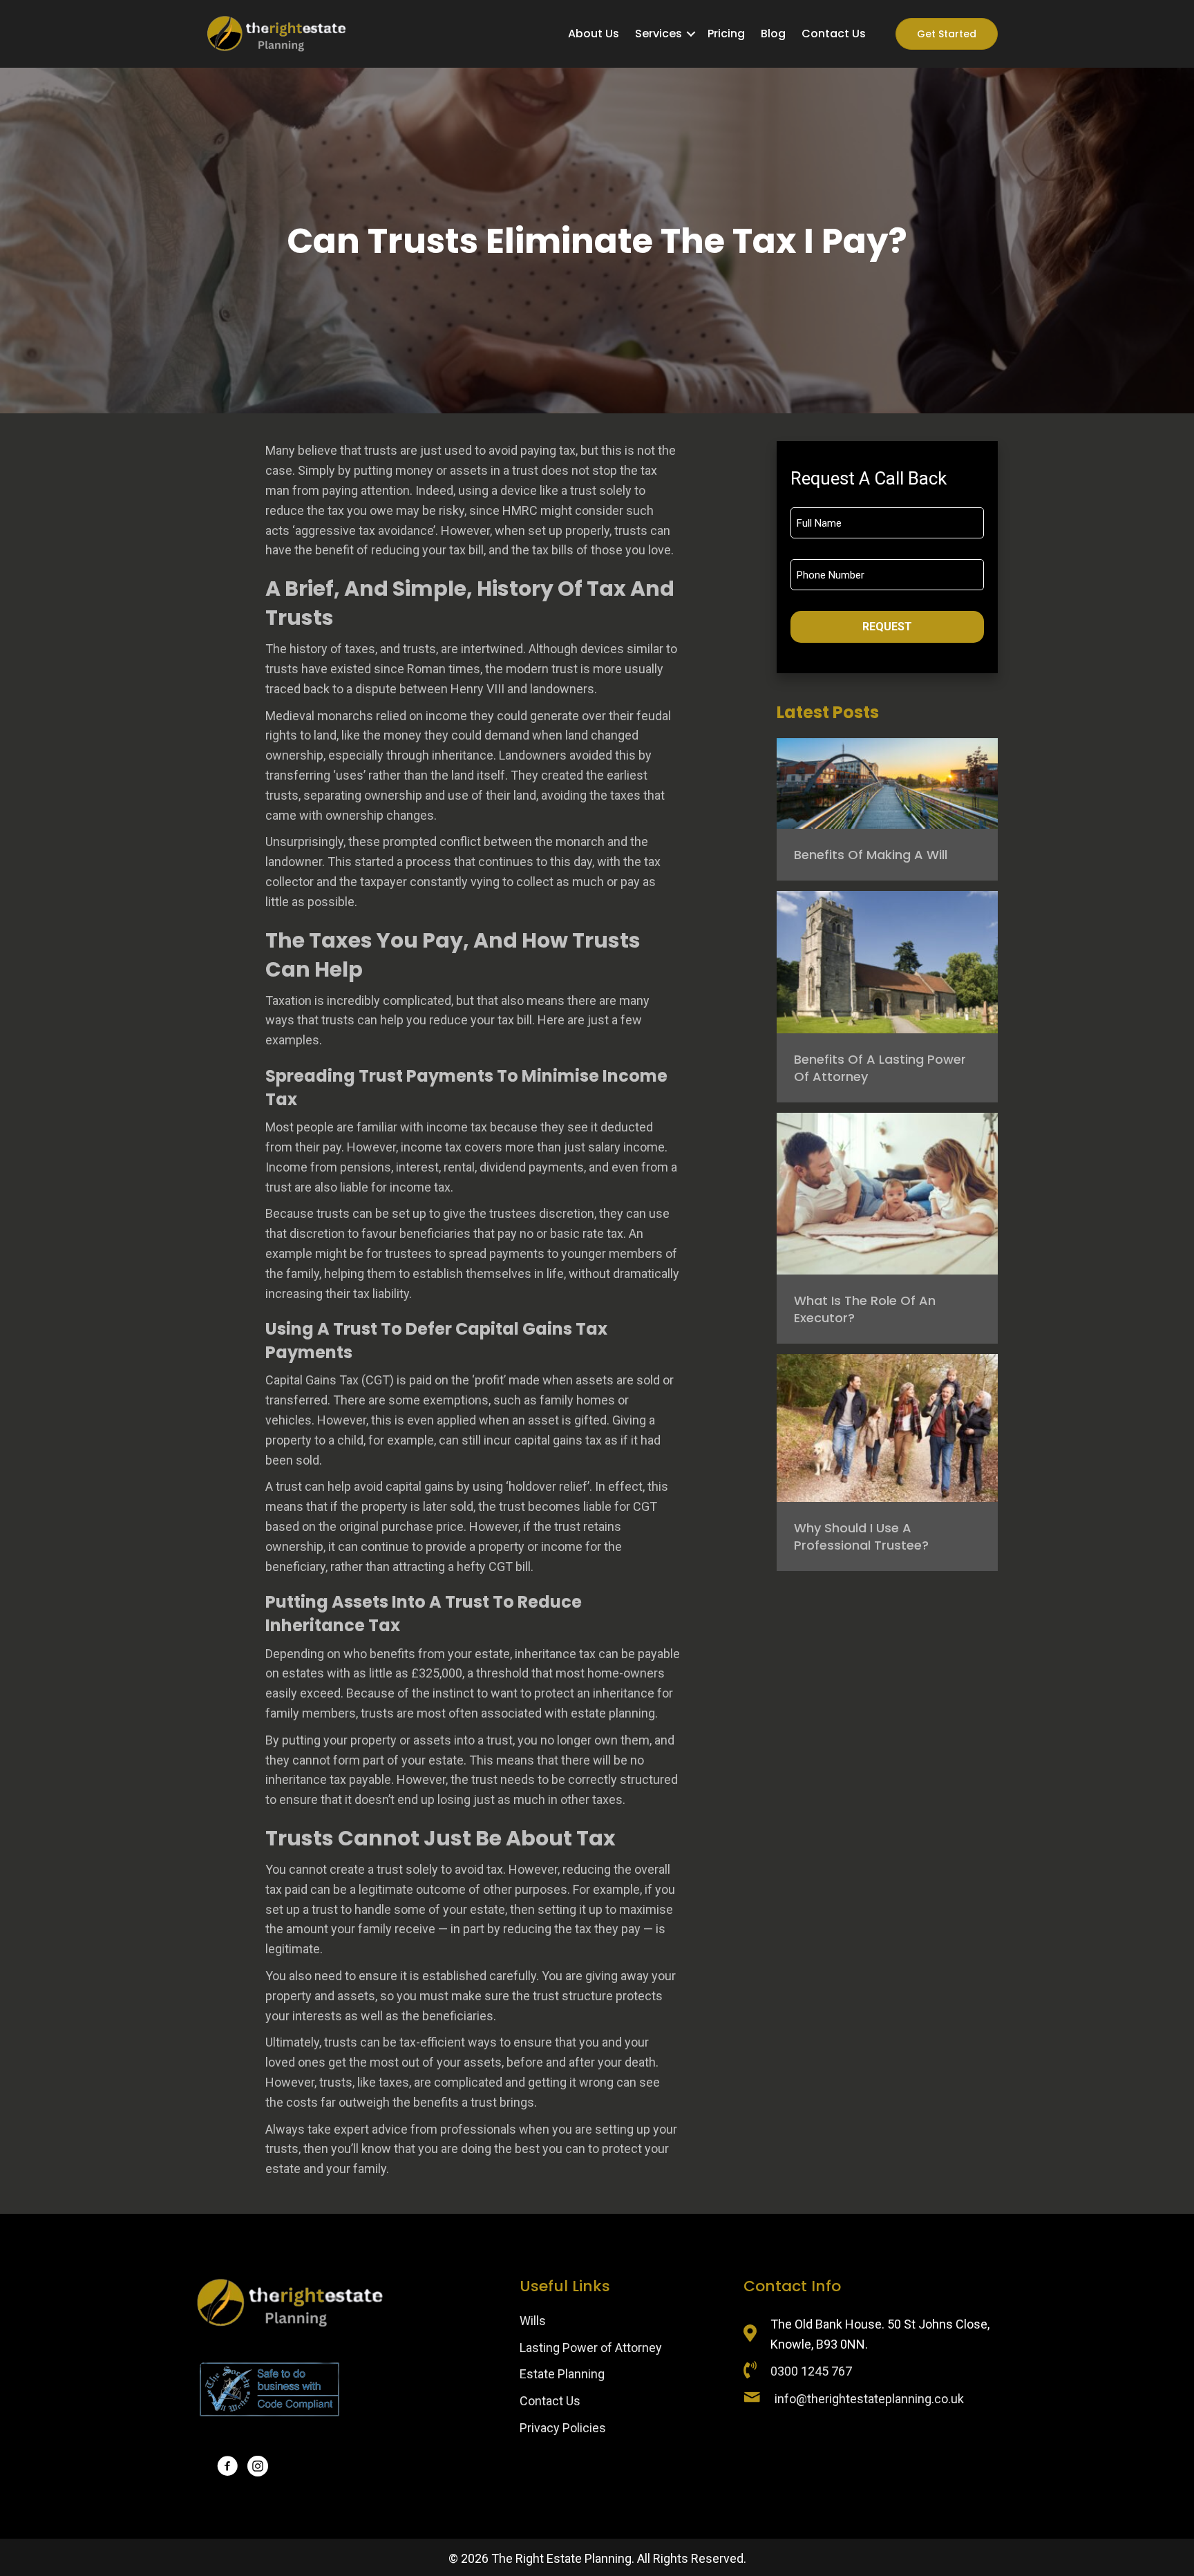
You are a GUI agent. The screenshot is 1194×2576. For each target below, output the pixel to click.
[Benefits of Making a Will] (887, 782)
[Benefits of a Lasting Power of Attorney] (887, 961)
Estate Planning (562, 2374)
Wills (533, 2321)
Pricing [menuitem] (726, 34)
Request (887, 627)
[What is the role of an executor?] (887, 1193)
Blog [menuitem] (773, 34)
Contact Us (550, 2401)
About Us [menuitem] (594, 34)
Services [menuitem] (658, 34)
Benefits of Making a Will (871, 855)
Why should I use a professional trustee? (861, 1536)
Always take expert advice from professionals (391, 2129)
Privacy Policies (563, 2428)
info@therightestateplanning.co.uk (869, 2399)
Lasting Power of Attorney (591, 2348)
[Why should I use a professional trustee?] (887, 1427)
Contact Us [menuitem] (834, 34)
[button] (691, 34)
